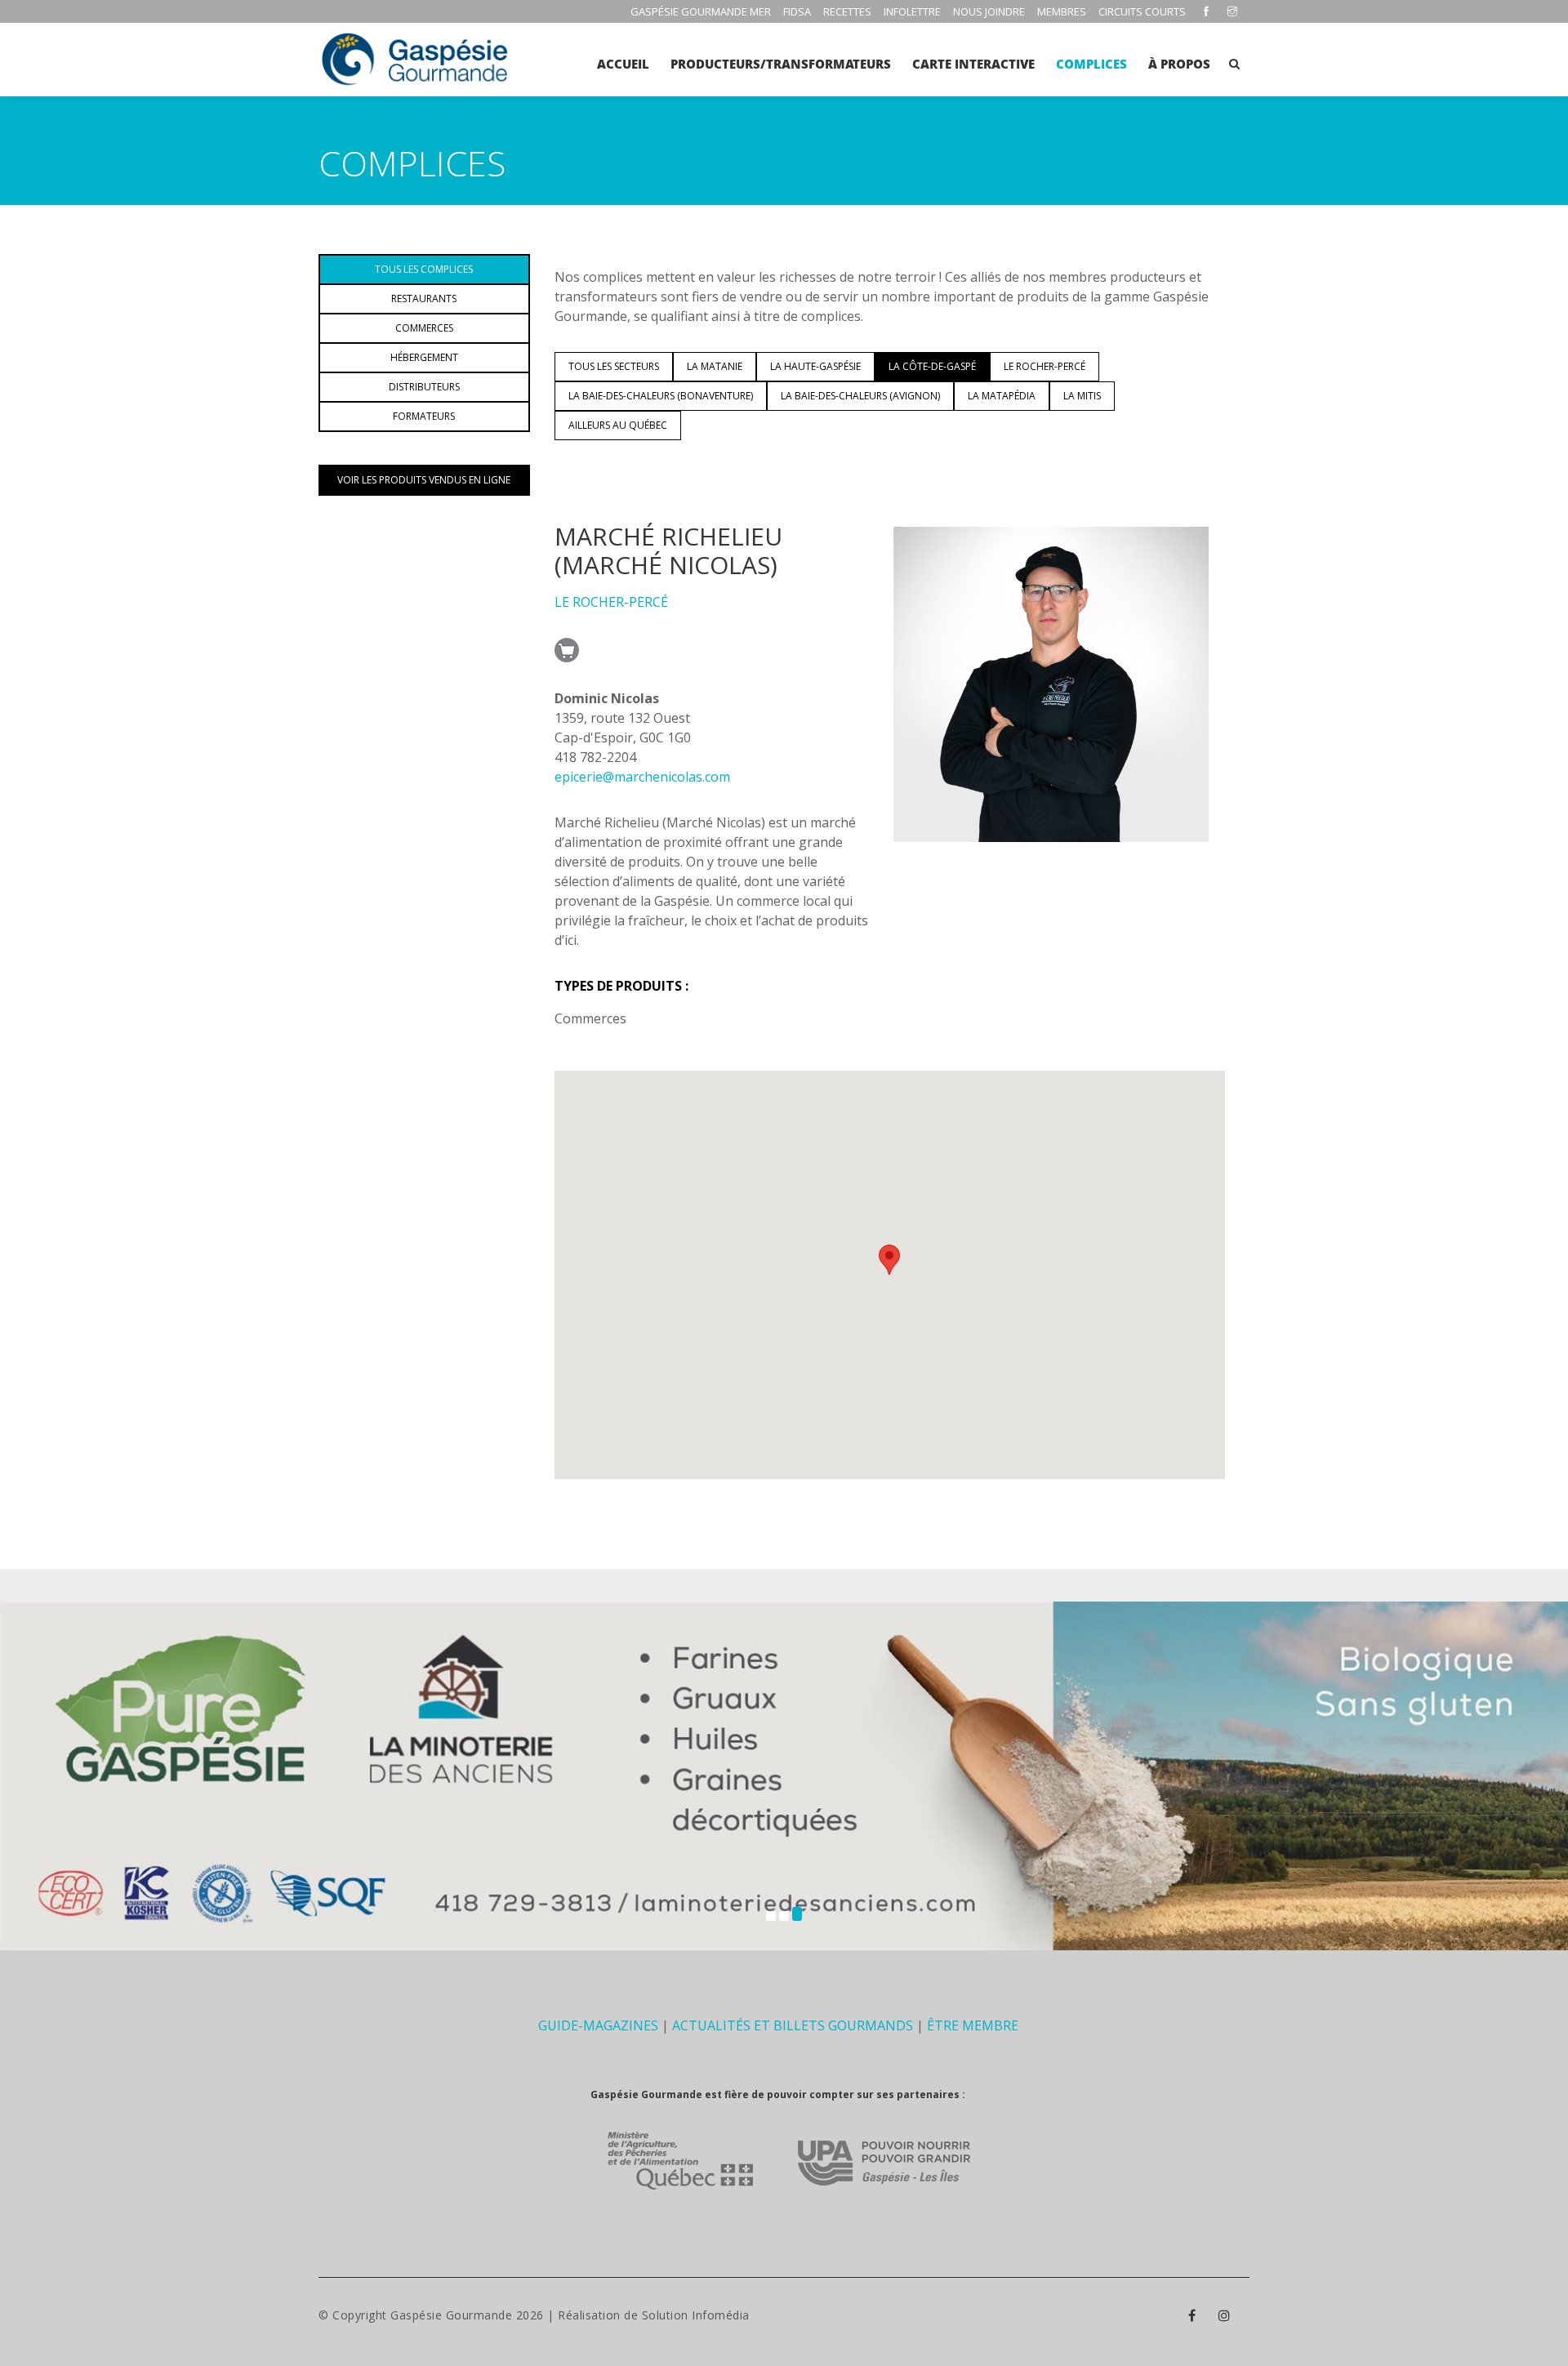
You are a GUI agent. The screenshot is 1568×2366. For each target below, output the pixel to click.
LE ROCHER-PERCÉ (1045, 366)
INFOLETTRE (912, 11)
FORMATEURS (424, 416)
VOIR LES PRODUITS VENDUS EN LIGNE (424, 480)
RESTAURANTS (424, 299)
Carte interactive (973, 64)
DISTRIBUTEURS (424, 387)
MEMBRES (1062, 11)
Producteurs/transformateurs (781, 64)
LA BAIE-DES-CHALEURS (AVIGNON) (860, 396)
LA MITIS (1082, 396)
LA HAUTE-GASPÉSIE (815, 366)
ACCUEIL (623, 64)
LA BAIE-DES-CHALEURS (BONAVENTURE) (661, 396)
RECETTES (847, 11)
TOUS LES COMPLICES (424, 269)
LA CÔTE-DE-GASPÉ (932, 366)
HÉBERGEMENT (424, 357)
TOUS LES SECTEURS (614, 366)
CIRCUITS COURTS (1142, 11)
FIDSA (797, 11)
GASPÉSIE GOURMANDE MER (701, 11)
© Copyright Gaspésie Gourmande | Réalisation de (480, 2315)
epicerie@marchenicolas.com (642, 777)
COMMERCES (424, 328)
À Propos (1179, 64)
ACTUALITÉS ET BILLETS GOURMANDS (793, 2025)
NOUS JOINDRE (989, 11)
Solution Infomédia (696, 2315)
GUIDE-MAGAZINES (598, 2025)
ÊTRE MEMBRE (973, 2025)
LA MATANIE (715, 366)
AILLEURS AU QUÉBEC (618, 425)
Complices (1091, 64)
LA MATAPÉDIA (1002, 396)
